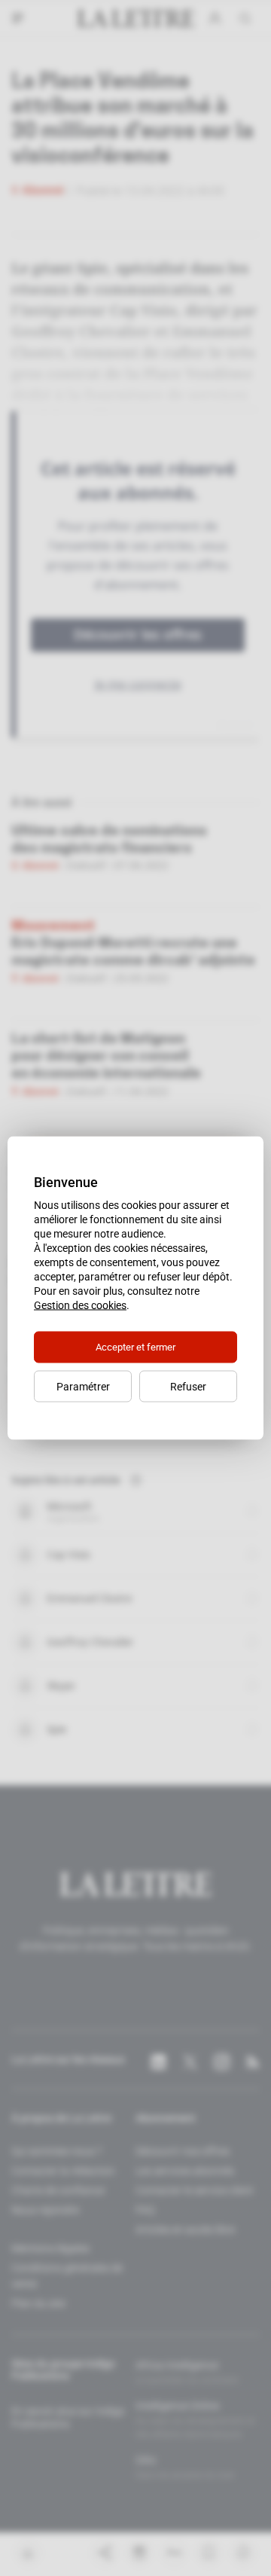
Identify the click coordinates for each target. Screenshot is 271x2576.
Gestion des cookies (80, 1305)
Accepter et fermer (135, 1347)
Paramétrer (83, 1387)
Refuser (188, 1387)
